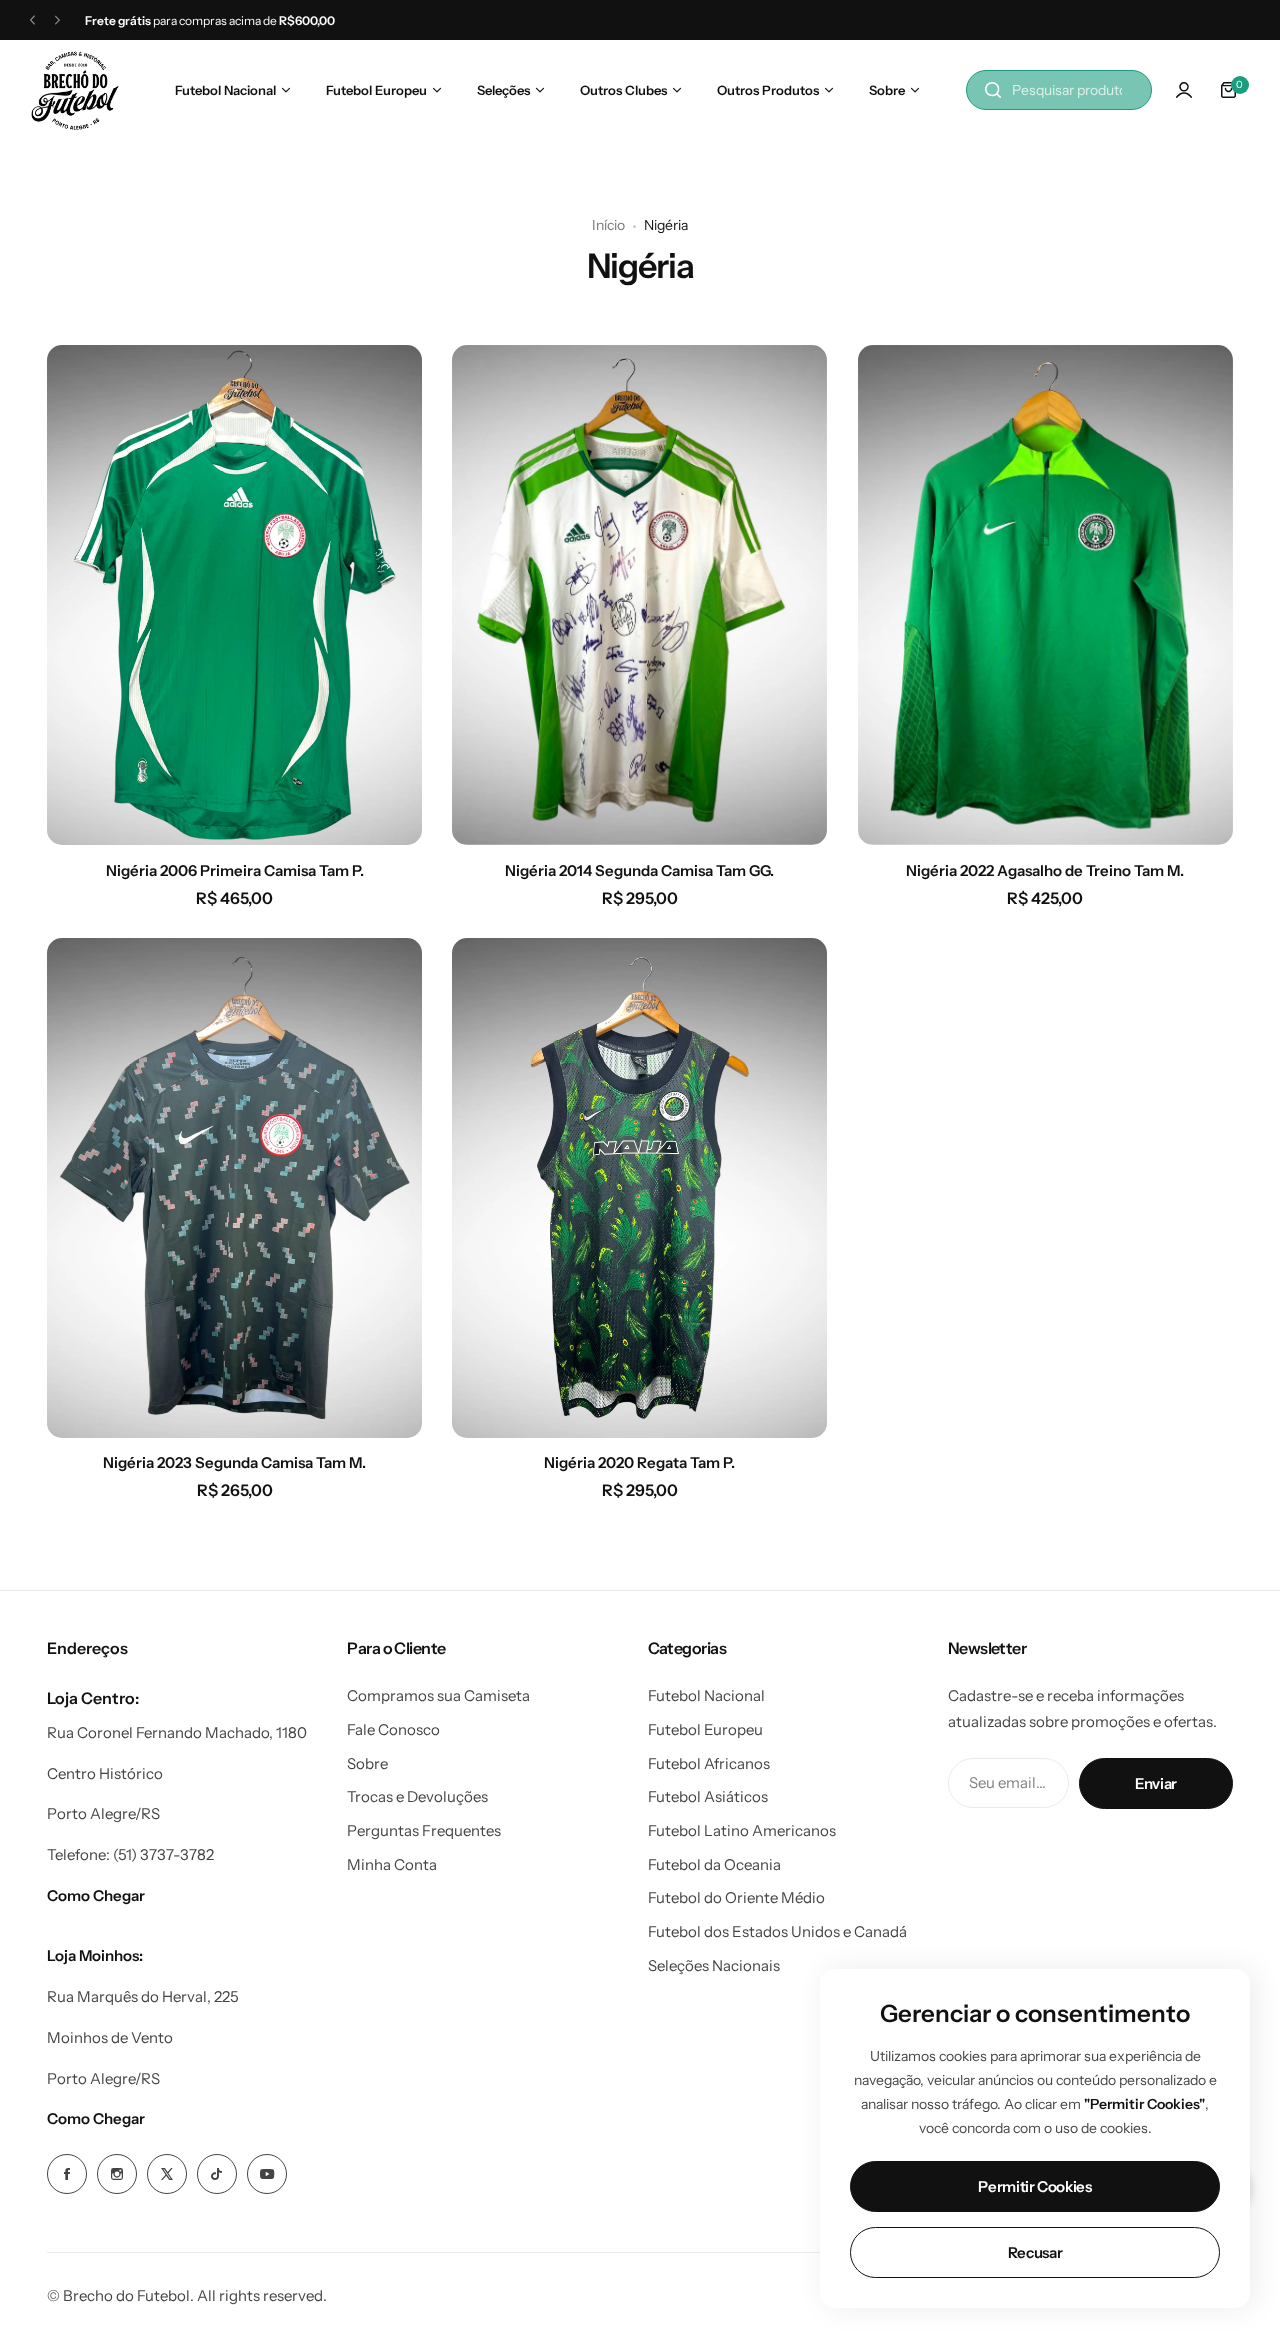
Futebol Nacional (706, 1695)
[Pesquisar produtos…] (993, 90)
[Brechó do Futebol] (75, 90)
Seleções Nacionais (714, 1965)
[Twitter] (167, 2174)
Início (608, 225)
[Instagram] (117, 2174)
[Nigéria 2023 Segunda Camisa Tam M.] (234, 1188)
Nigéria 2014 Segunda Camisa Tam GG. (639, 870)
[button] (32, 20)
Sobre (367, 1763)
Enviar (1156, 1783)
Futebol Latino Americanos (742, 1830)
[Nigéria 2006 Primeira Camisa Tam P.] (234, 595)
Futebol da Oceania (714, 1864)
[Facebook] (67, 2174)
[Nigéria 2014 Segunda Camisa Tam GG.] (639, 595)
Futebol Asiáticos (708, 1796)
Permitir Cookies (1034, 2186)
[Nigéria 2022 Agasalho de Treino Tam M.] (1045, 595)
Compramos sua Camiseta (438, 1695)
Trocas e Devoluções (417, 1796)
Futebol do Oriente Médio (736, 1897)
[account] (1184, 90)
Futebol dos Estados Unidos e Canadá (777, 1931)
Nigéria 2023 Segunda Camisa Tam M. (234, 1462)
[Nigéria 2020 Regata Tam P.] (639, 1188)
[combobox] (1059, 90)
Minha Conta (392, 1864)
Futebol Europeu (705, 1729)
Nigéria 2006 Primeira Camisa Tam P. (235, 870)
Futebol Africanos (709, 1763)
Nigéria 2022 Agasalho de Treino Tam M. (1045, 870)
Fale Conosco (393, 1729)
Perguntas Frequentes (424, 1830)
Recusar (1035, 2252)
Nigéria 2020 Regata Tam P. (639, 1462)
